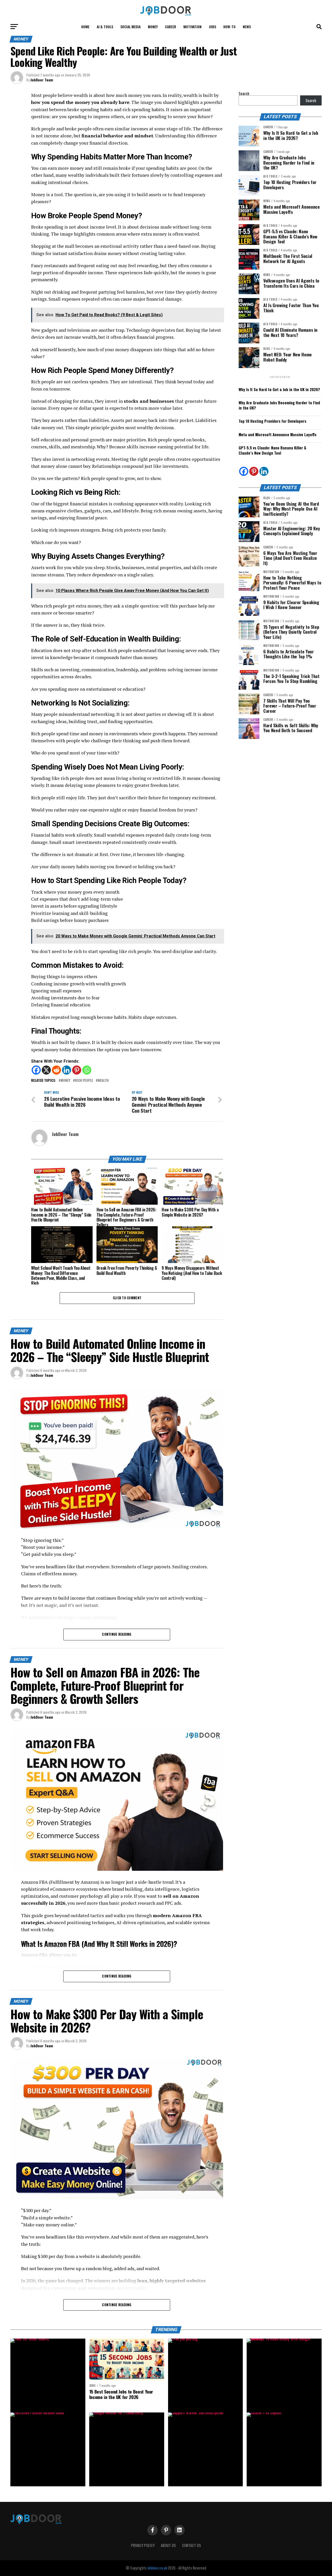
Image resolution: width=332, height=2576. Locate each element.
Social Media (130, 27)
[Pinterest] (77, 1070)
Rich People (84, 1081)
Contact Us (192, 2545)
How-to (229, 27)
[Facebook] (36, 1070)
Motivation (192, 27)
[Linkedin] (67, 1070)
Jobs (212, 27)
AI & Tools (105, 27)
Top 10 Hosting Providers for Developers (272, 421)
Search (244, 93)
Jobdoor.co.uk (157, 2568)
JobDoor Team (42, 80)
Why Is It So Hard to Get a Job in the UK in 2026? (279, 389)
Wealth (103, 1081)
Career (171, 27)
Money (153, 27)
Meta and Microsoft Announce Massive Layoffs (278, 435)
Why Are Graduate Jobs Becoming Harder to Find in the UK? (279, 405)
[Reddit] (56, 1070)
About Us (168, 2545)
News (247, 27)
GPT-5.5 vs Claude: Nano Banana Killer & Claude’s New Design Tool (272, 450)
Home (85, 27)
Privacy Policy (143, 2545)
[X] (46, 1070)
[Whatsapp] (87, 1070)
